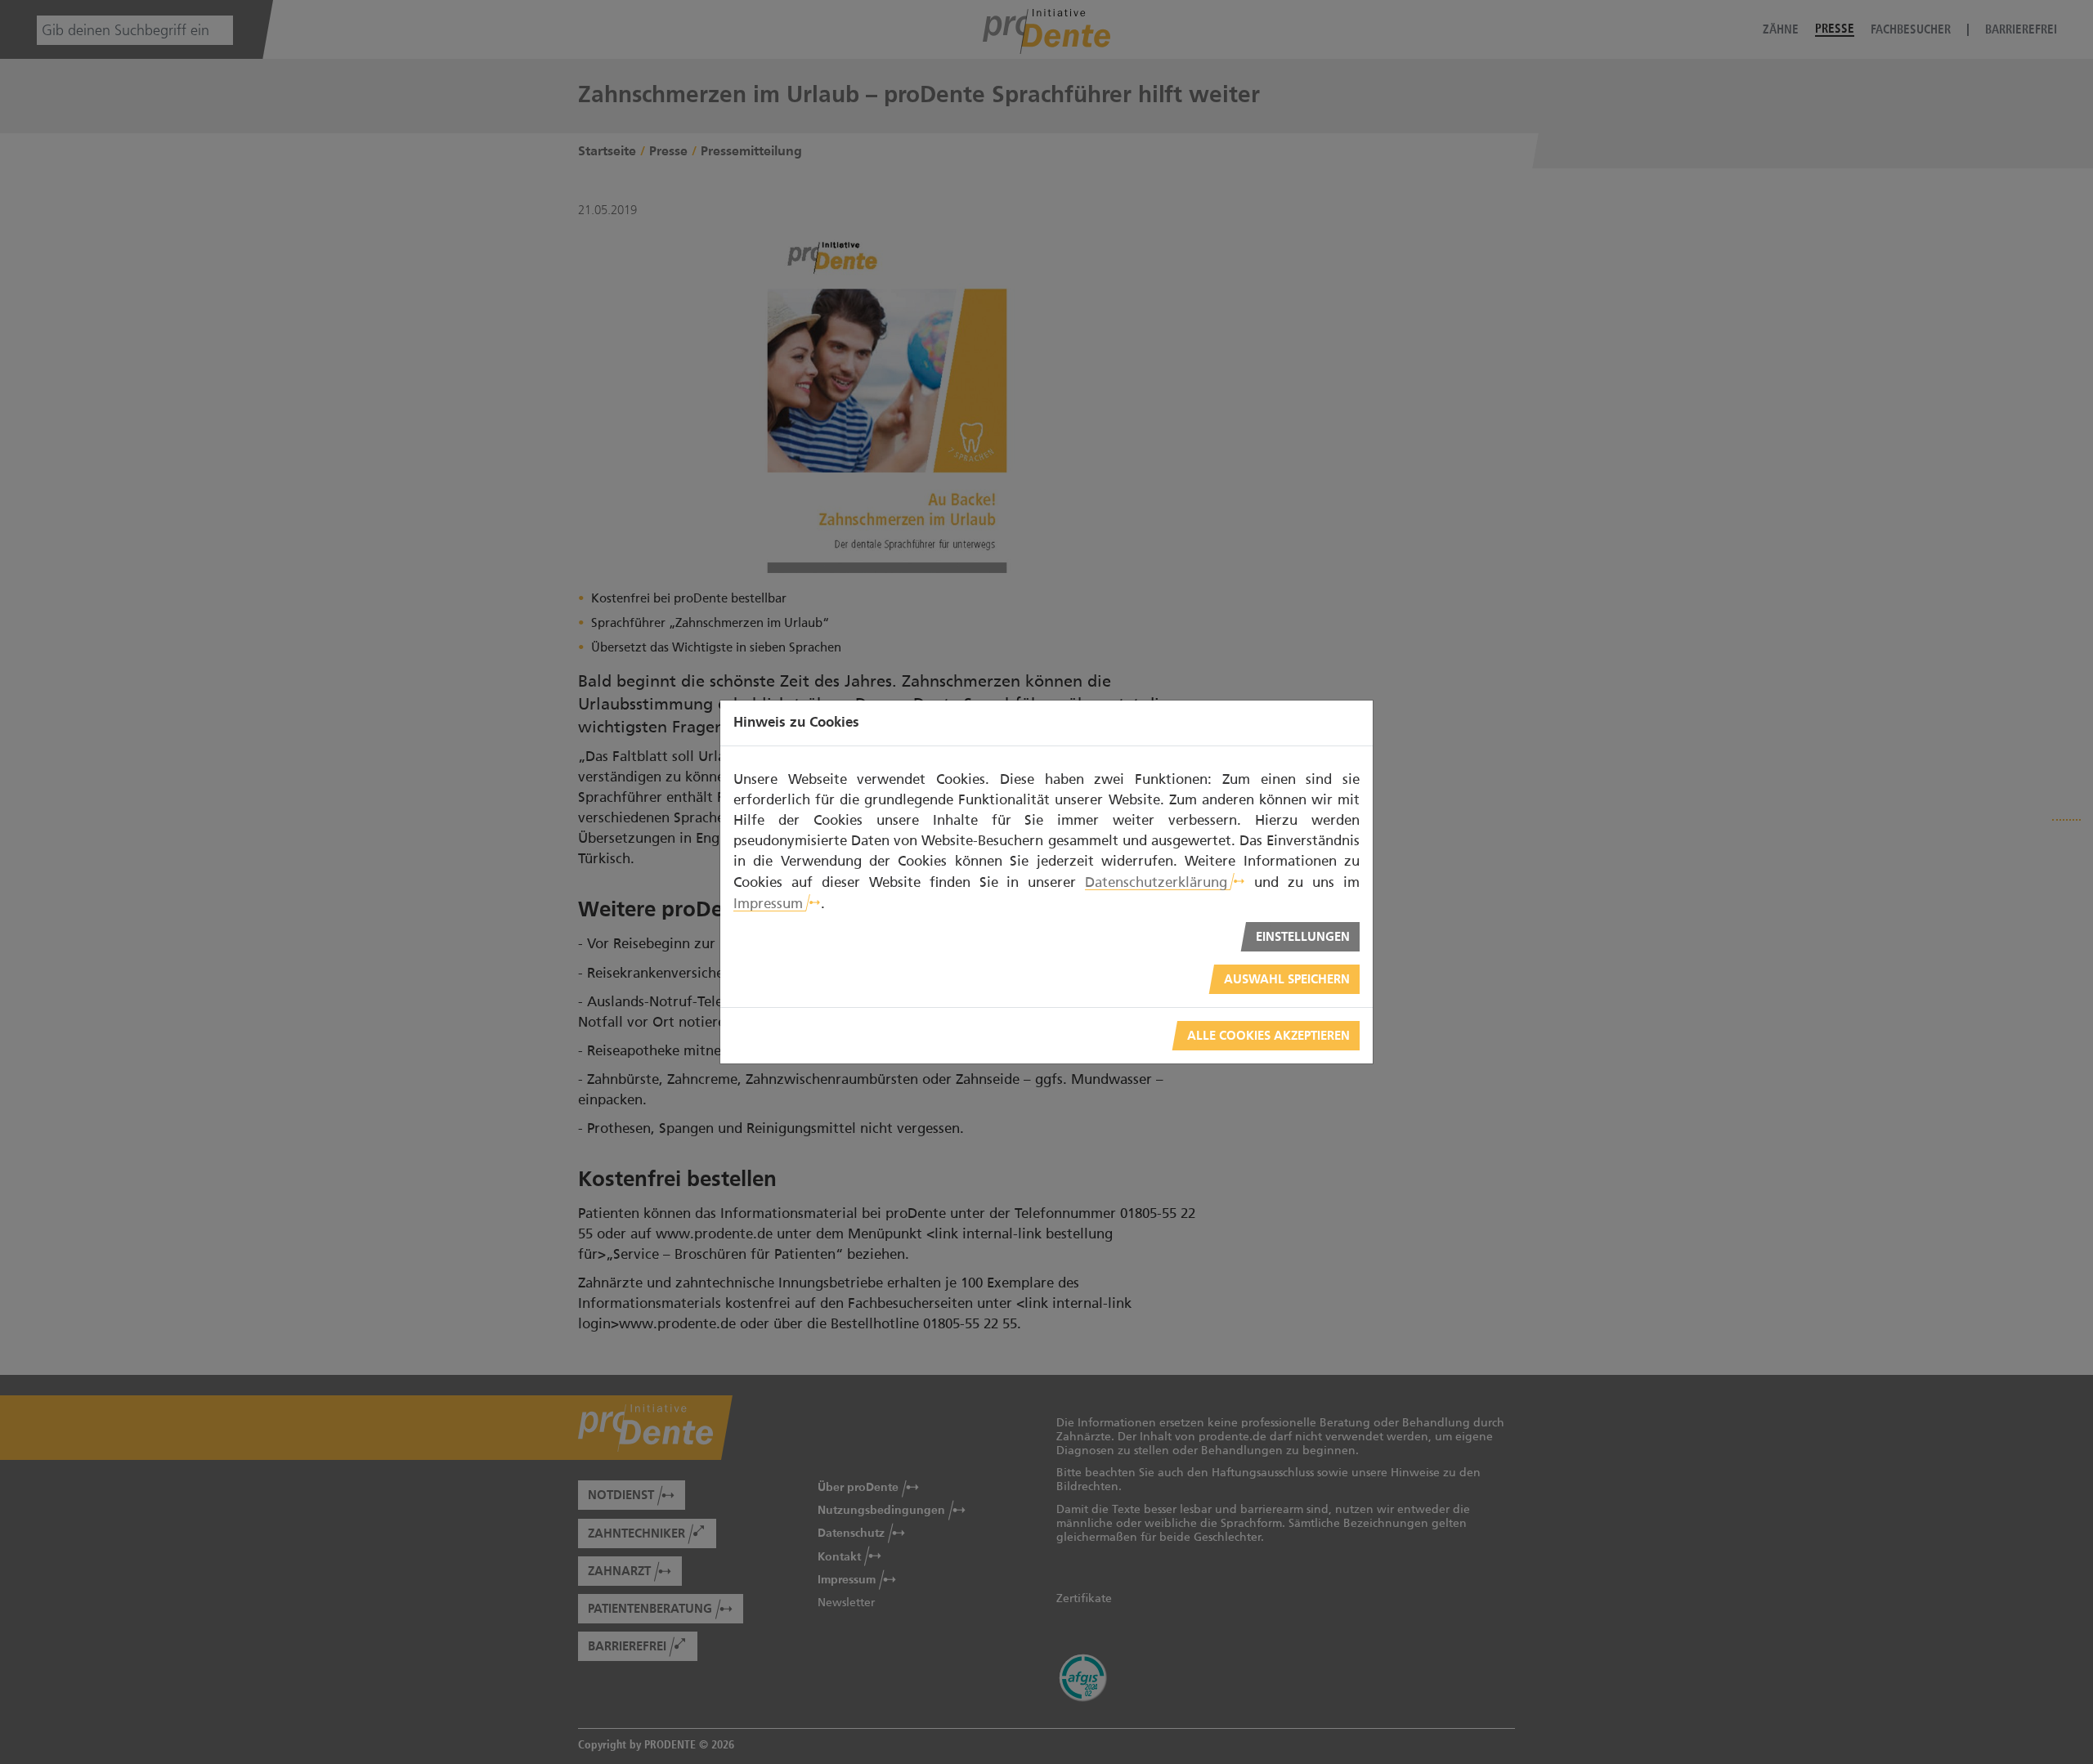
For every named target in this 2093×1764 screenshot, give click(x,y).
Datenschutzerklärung (1156, 882)
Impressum (768, 903)
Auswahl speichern (1287, 980)
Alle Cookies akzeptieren (1268, 1036)
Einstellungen (1303, 937)
